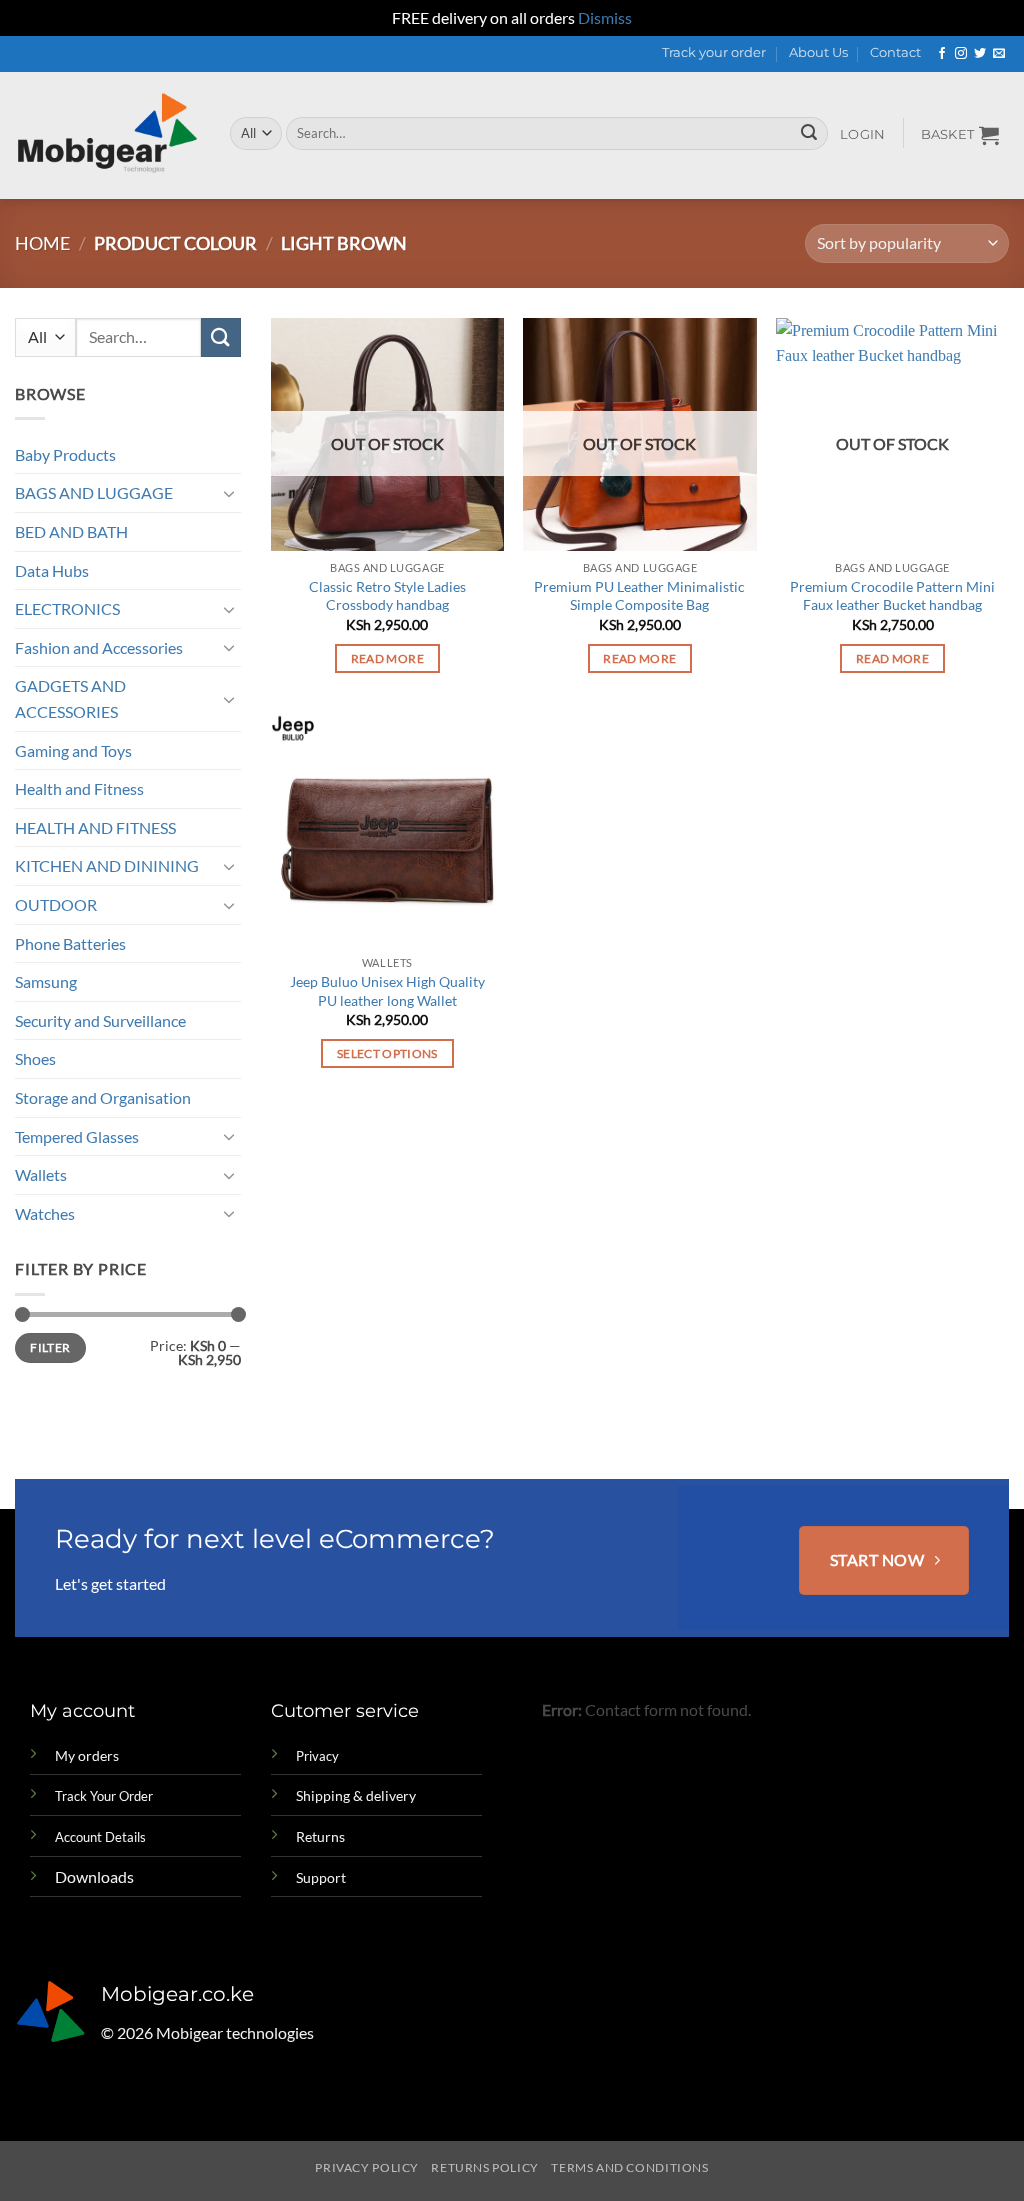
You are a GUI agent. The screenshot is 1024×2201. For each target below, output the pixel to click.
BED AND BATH (71, 531)
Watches (45, 1213)
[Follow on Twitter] (980, 54)
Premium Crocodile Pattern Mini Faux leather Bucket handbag (892, 596)
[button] (863, 135)
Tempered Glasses (77, 1136)
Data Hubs (52, 570)
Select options (387, 1053)
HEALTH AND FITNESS (95, 827)
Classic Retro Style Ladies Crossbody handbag (387, 596)
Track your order (714, 52)
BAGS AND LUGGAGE (94, 492)
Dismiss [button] (605, 17)
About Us (818, 52)
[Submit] (809, 133)
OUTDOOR (56, 904)
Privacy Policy (367, 2167)
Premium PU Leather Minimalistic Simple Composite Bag (639, 596)
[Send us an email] (999, 54)
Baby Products (65, 454)
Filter (50, 1347)
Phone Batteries (70, 943)
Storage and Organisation (103, 1097)
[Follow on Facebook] (942, 54)
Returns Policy (485, 2167)
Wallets (41, 1174)
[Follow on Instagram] (961, 54)
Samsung (46, 981)
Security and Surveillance (100, 1020)
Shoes (35, 1058)
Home (42, 243)
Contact (895, 52)
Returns (320, 1836)
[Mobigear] (107, 135)
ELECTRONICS (67, 608)
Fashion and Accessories (99, 647)
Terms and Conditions (629, 2167)
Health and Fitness (79, 788)
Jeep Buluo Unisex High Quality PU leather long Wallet (387, 991)
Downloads (94, 1876)
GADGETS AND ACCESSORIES (70, 698)
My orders (87, 1755)
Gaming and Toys (73, 750)
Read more (387, 658)
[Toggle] (229, 493)
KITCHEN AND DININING (107, 865)
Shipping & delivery (356, 1795)
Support (321, 1877)
